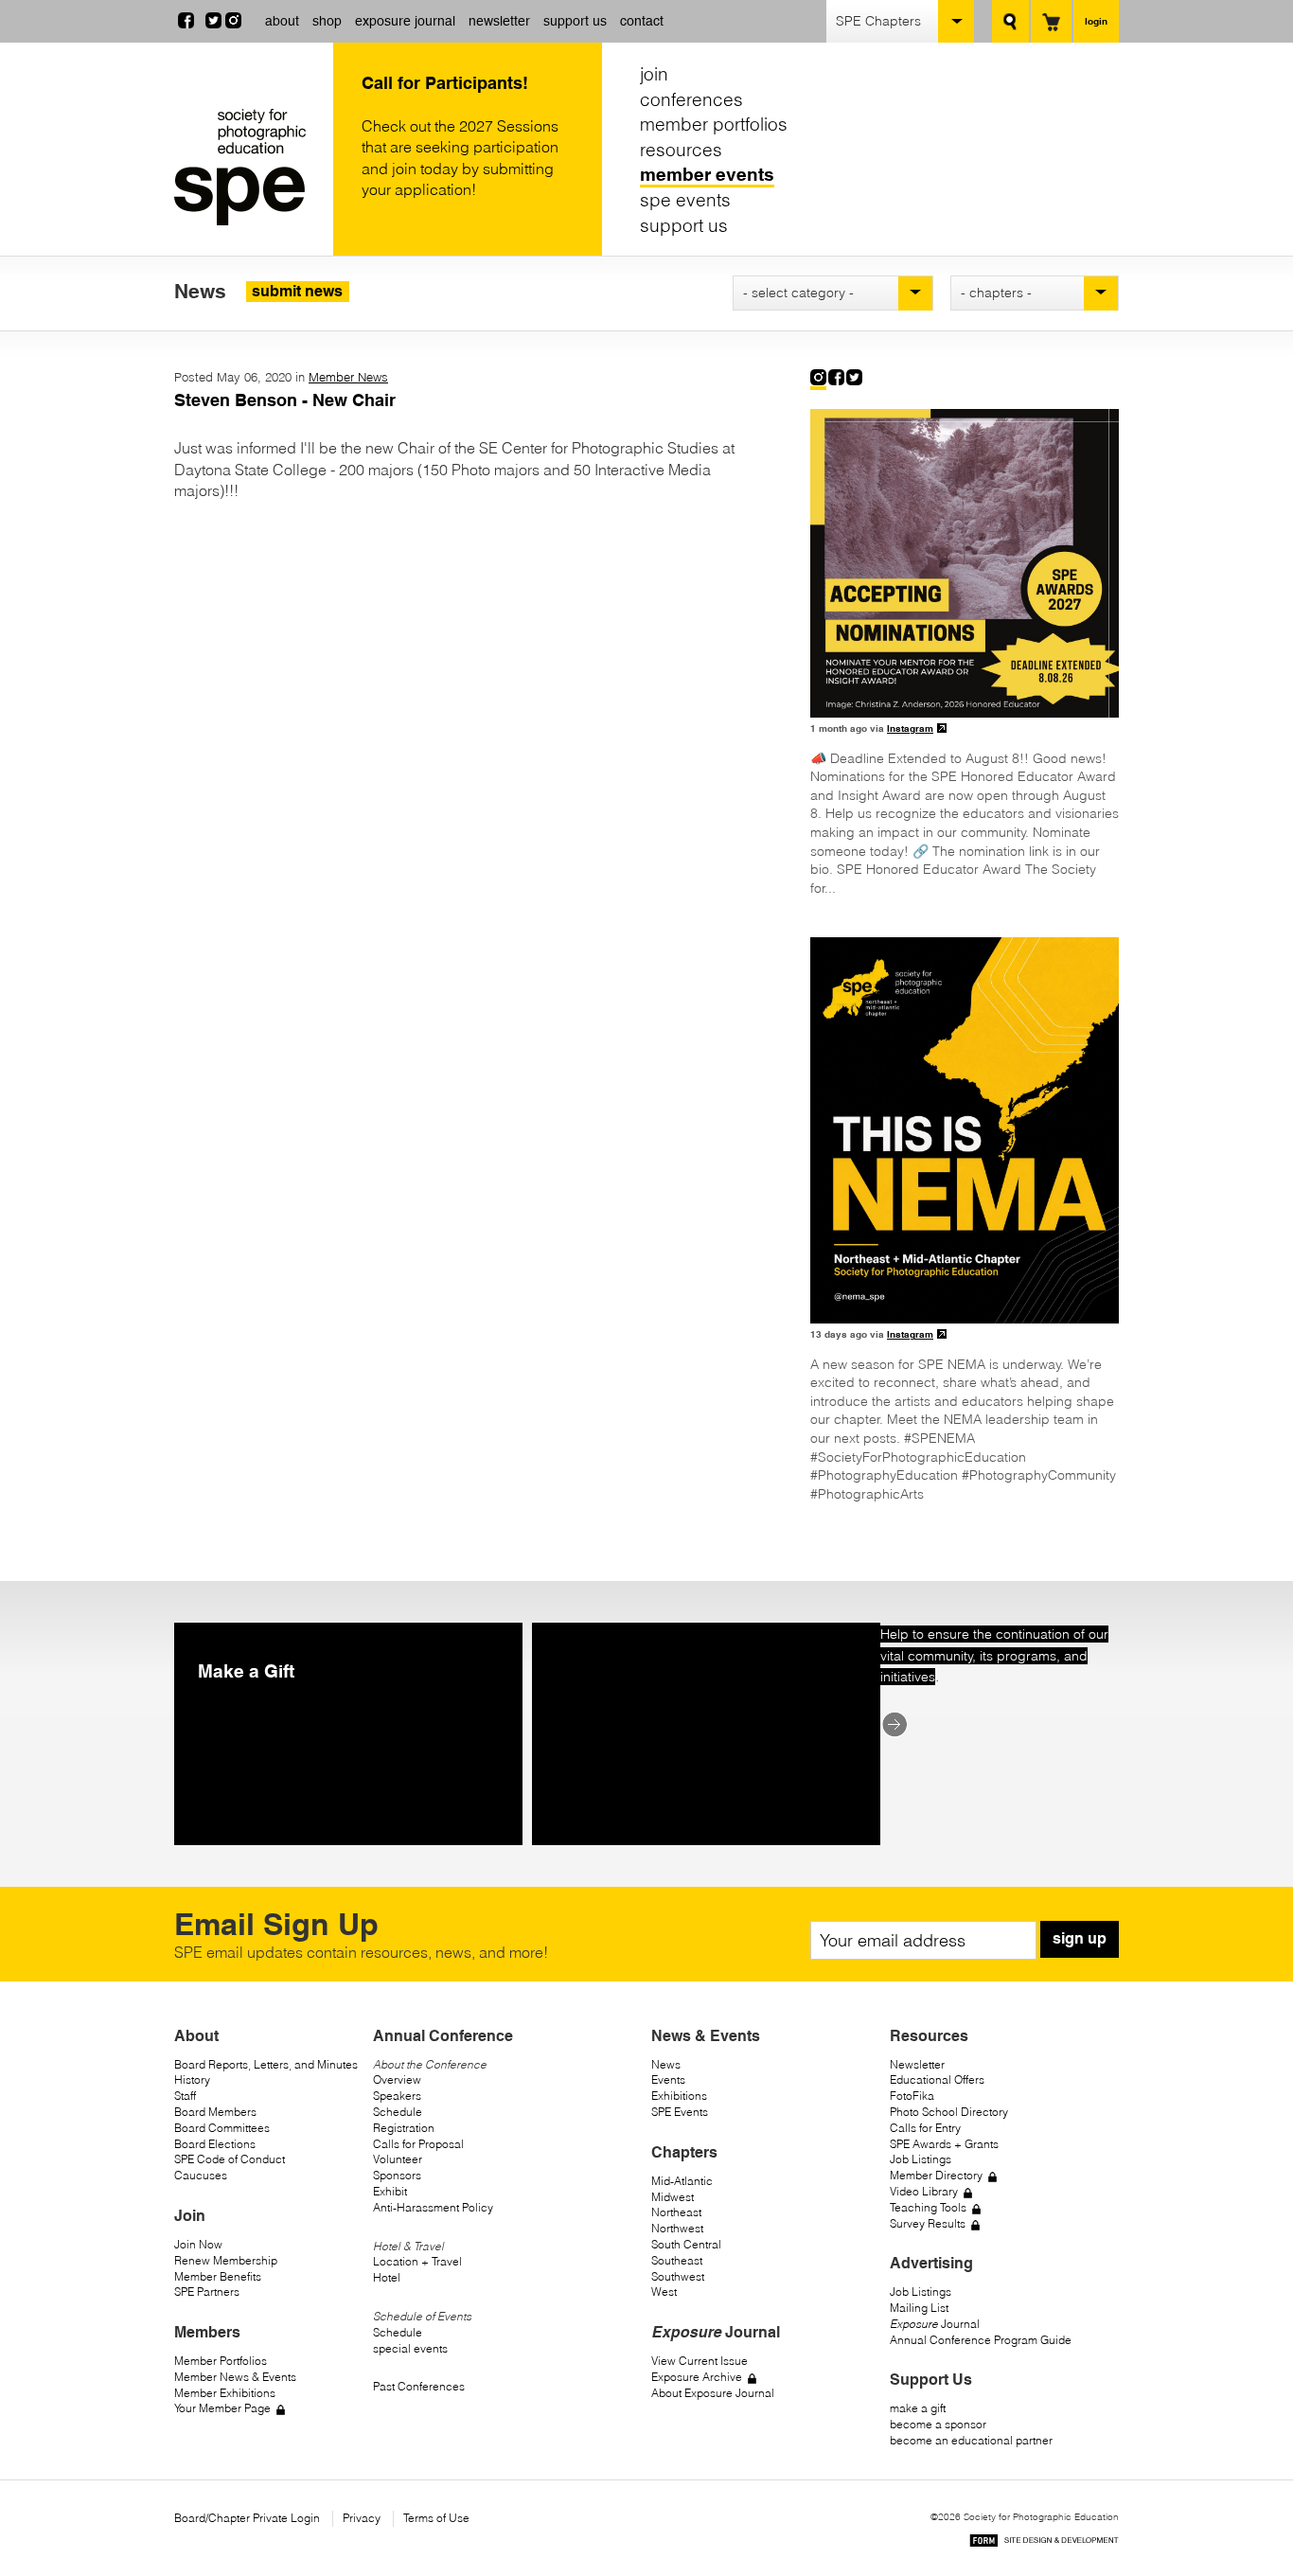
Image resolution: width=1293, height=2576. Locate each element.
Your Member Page (222, 2408)
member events (707, 174)
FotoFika (912, 2096)
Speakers (397, 2096)
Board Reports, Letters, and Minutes (266, 2064)
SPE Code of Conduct (230, 2159)
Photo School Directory (949, 2112)
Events (668, 2079)
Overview (397, 2079)
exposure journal (405, 21)
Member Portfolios (221, 2361)
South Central (686, 2244)
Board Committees (222, 2128)
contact (642, 21)
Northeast (676, 2212)
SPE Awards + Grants (944, 2144)
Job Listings (921, 2159)
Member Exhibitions (225, 2393)
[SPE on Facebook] (186, 23)
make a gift (918, 2408)
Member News (348, 377)
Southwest (678, 2276)
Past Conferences (419, 2386)
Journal (935, 2324)
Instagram (910, 728)
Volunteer (398, 2159)
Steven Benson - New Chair (285, 400)
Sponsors (397, 2175)
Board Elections (215, 2144)
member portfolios (714, 124)
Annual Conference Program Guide (981, 2340)
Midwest (673, 2197)
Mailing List (919, 2308)
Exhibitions (679, 2096)
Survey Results (928, 2223)
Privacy (362, 2518)
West (664, 2292)
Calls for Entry (925, 2128)
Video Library (924, 2191)
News (666, 2064)
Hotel (387, 2277)
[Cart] (1051, 21)
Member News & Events (235, 2377)
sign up (1080, 1938)
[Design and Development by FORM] (1044, 2543)
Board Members (215, 2112)
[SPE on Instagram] (233, 23)
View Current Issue (700, 2361)
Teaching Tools (928, 2207)
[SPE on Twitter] (213, 23)
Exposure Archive (697, 2377)
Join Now (198, 2244)
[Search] (1010, 21)
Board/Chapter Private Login (247, 2518)
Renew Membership (226, 2260)
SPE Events (680, 2112)
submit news (297, 291)
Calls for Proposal (418, 2144)
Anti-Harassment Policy (433, 2207)
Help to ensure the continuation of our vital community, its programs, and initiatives (994, 1655)
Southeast (677, 2260)
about (282, 21)
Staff (185, 2096)
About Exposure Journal (713, 2393)
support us (575, 21)
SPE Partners (207, 2292)
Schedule (398, 2112)
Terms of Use (436, 2518)
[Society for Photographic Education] (249, 167)
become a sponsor (938, 2424)
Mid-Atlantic (682, 2181)
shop (327, 21)
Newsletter (917, 2064)
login (1096, 21)
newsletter (499, 21)
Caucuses (201, 2175)
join (654, 74)
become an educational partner (971, 2440)
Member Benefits (218, 2276)
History (192, 2079)
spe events (685, 200)
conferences (691, 99)
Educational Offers (937, 2079)
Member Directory (936, 2175)
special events (410, 2348)
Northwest (677, 2228)
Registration (404, 2128)
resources (681, 150)
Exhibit (390, 2191)
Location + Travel (417, 2261)
